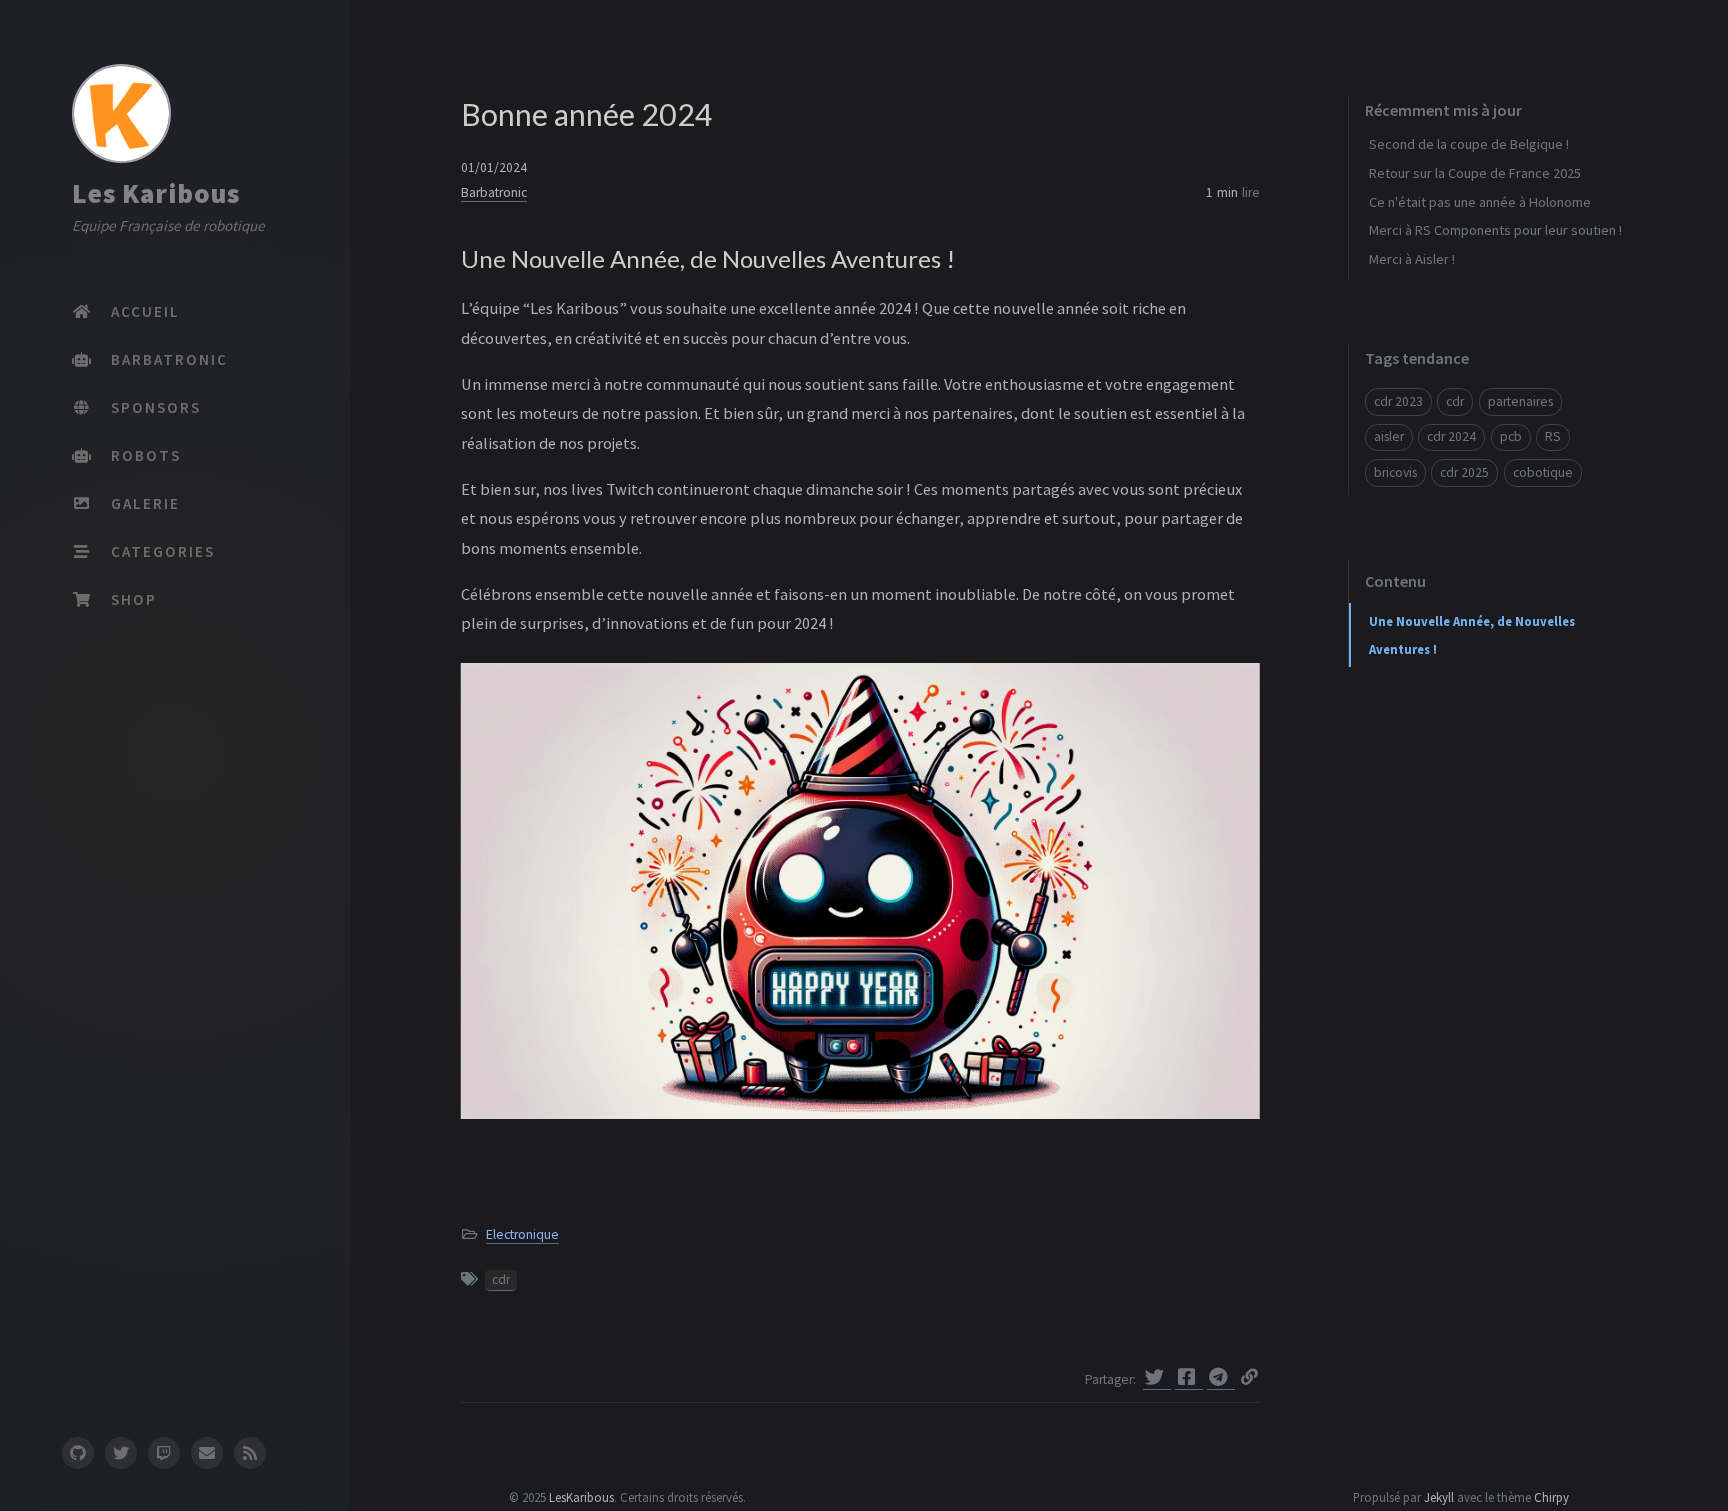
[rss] (250, 1453)
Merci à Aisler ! (1412, 259)
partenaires (1520, 401)
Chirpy (1551, 1497)
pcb (1511, 436)
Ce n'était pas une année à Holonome (1480, 202)
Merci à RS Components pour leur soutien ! (1495, 230)
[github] (77, 1453)
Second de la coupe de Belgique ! (1469, 144)
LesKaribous (581, 1497)
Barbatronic (494, 192)
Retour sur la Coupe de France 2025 (1475, 173)
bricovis (1395, 472)
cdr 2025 (1464, 472)
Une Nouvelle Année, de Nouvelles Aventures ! (1472, 635)
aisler (1389, 436)
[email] (207, 1453)
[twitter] (121, 1453)
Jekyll (1439, 1497)
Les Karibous (156, 193)
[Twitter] (1157, 1377)
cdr (501, 1279)
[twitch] (164, 1453)
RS (1553, 436)
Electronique (522, 1234)
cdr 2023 (1398, 401)
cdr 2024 (1451, 436)
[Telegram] (1221, 1377)
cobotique (1543, 472)
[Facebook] (1189, 1377)
